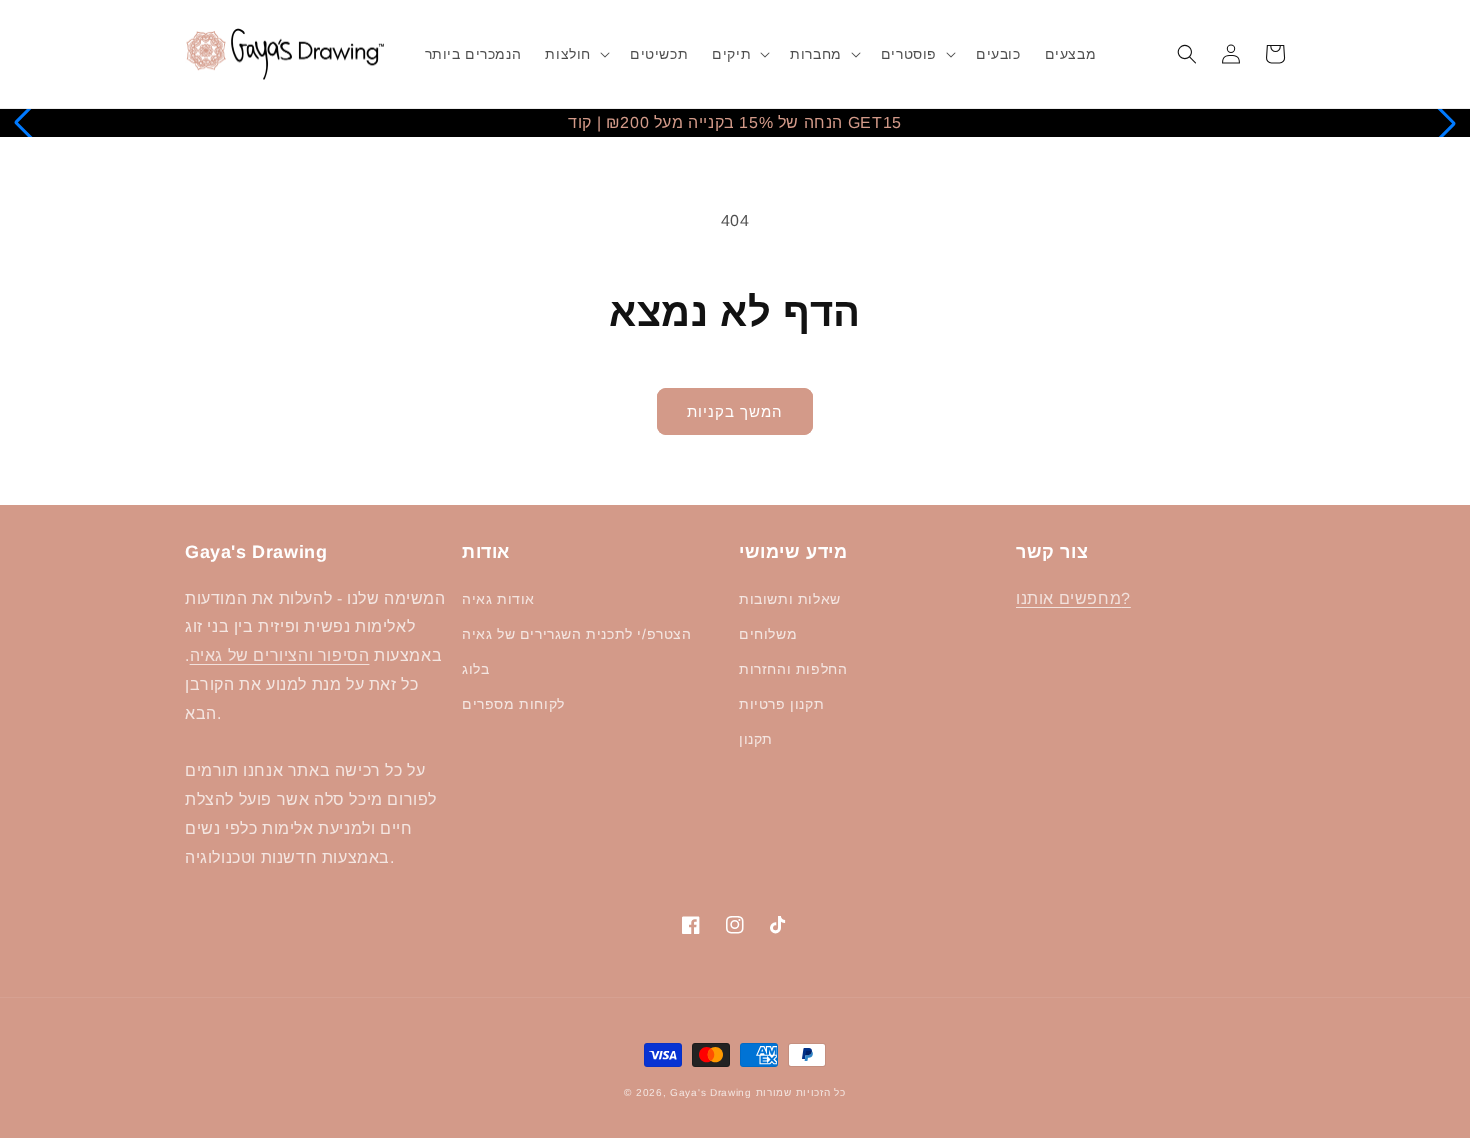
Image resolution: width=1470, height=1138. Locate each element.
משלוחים (768, 634)
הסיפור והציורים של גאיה (280, 655)
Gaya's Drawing (711, 1092)
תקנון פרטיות (781, 704)
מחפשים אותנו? (1073, 598)
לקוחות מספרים (513, 704)
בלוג (475, 669)
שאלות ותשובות (790, 599)
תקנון (756, 739)
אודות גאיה (498, 599)
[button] (575, 54)
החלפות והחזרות (793, 669)
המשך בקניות (735, 411)
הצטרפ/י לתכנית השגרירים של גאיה (577, 634)
